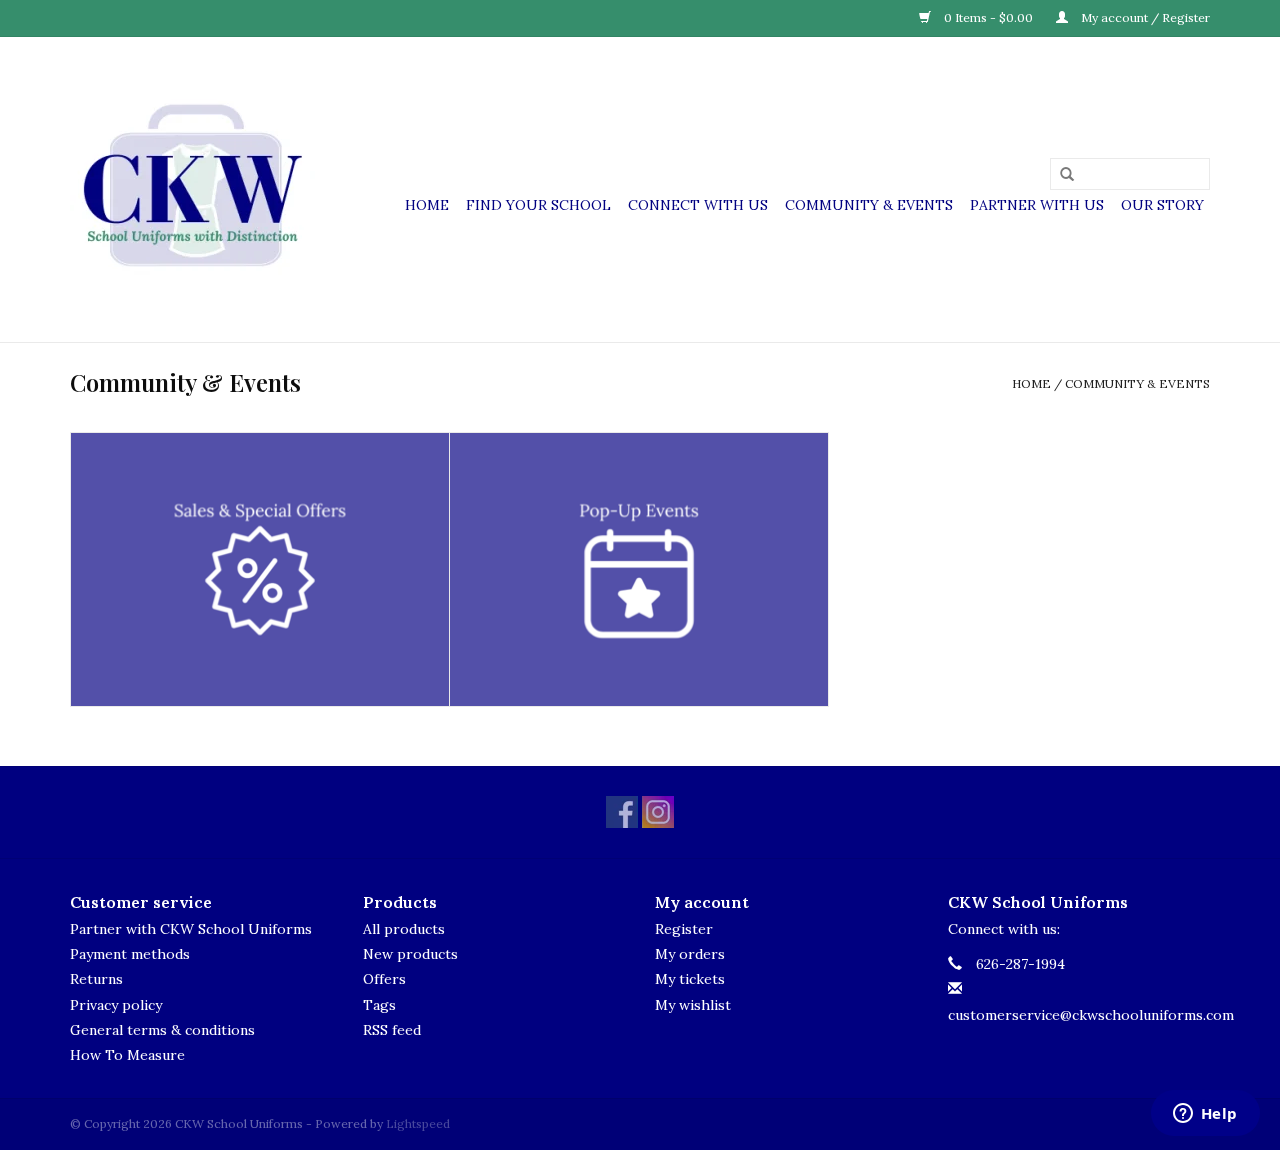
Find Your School (538, 205)
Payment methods (130, 954)
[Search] (1060, 175)
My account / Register (1144, 17)
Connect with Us (698, 205)
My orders (690, 954)
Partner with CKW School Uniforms (191, 929)
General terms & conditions (162, 1030)
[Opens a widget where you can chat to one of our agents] (1205, 1115)
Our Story (1162, 205)
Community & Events (869, 205)
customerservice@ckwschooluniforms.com (1091, 1015)
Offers (384, 979)
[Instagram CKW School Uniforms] (658, 812)
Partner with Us (1037, 205)
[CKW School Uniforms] (192, 189)
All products (404, 929)
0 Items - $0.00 (988, 17)
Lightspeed (418, 1123)
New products (410, 954)
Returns (96, 979)
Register (684, 929)
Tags (379, 1005)
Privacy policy (116, 1005)
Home (427, 205)
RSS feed (392, 1030)
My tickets (690, 979)
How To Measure (127, 1055)
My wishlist (693, 1005)
